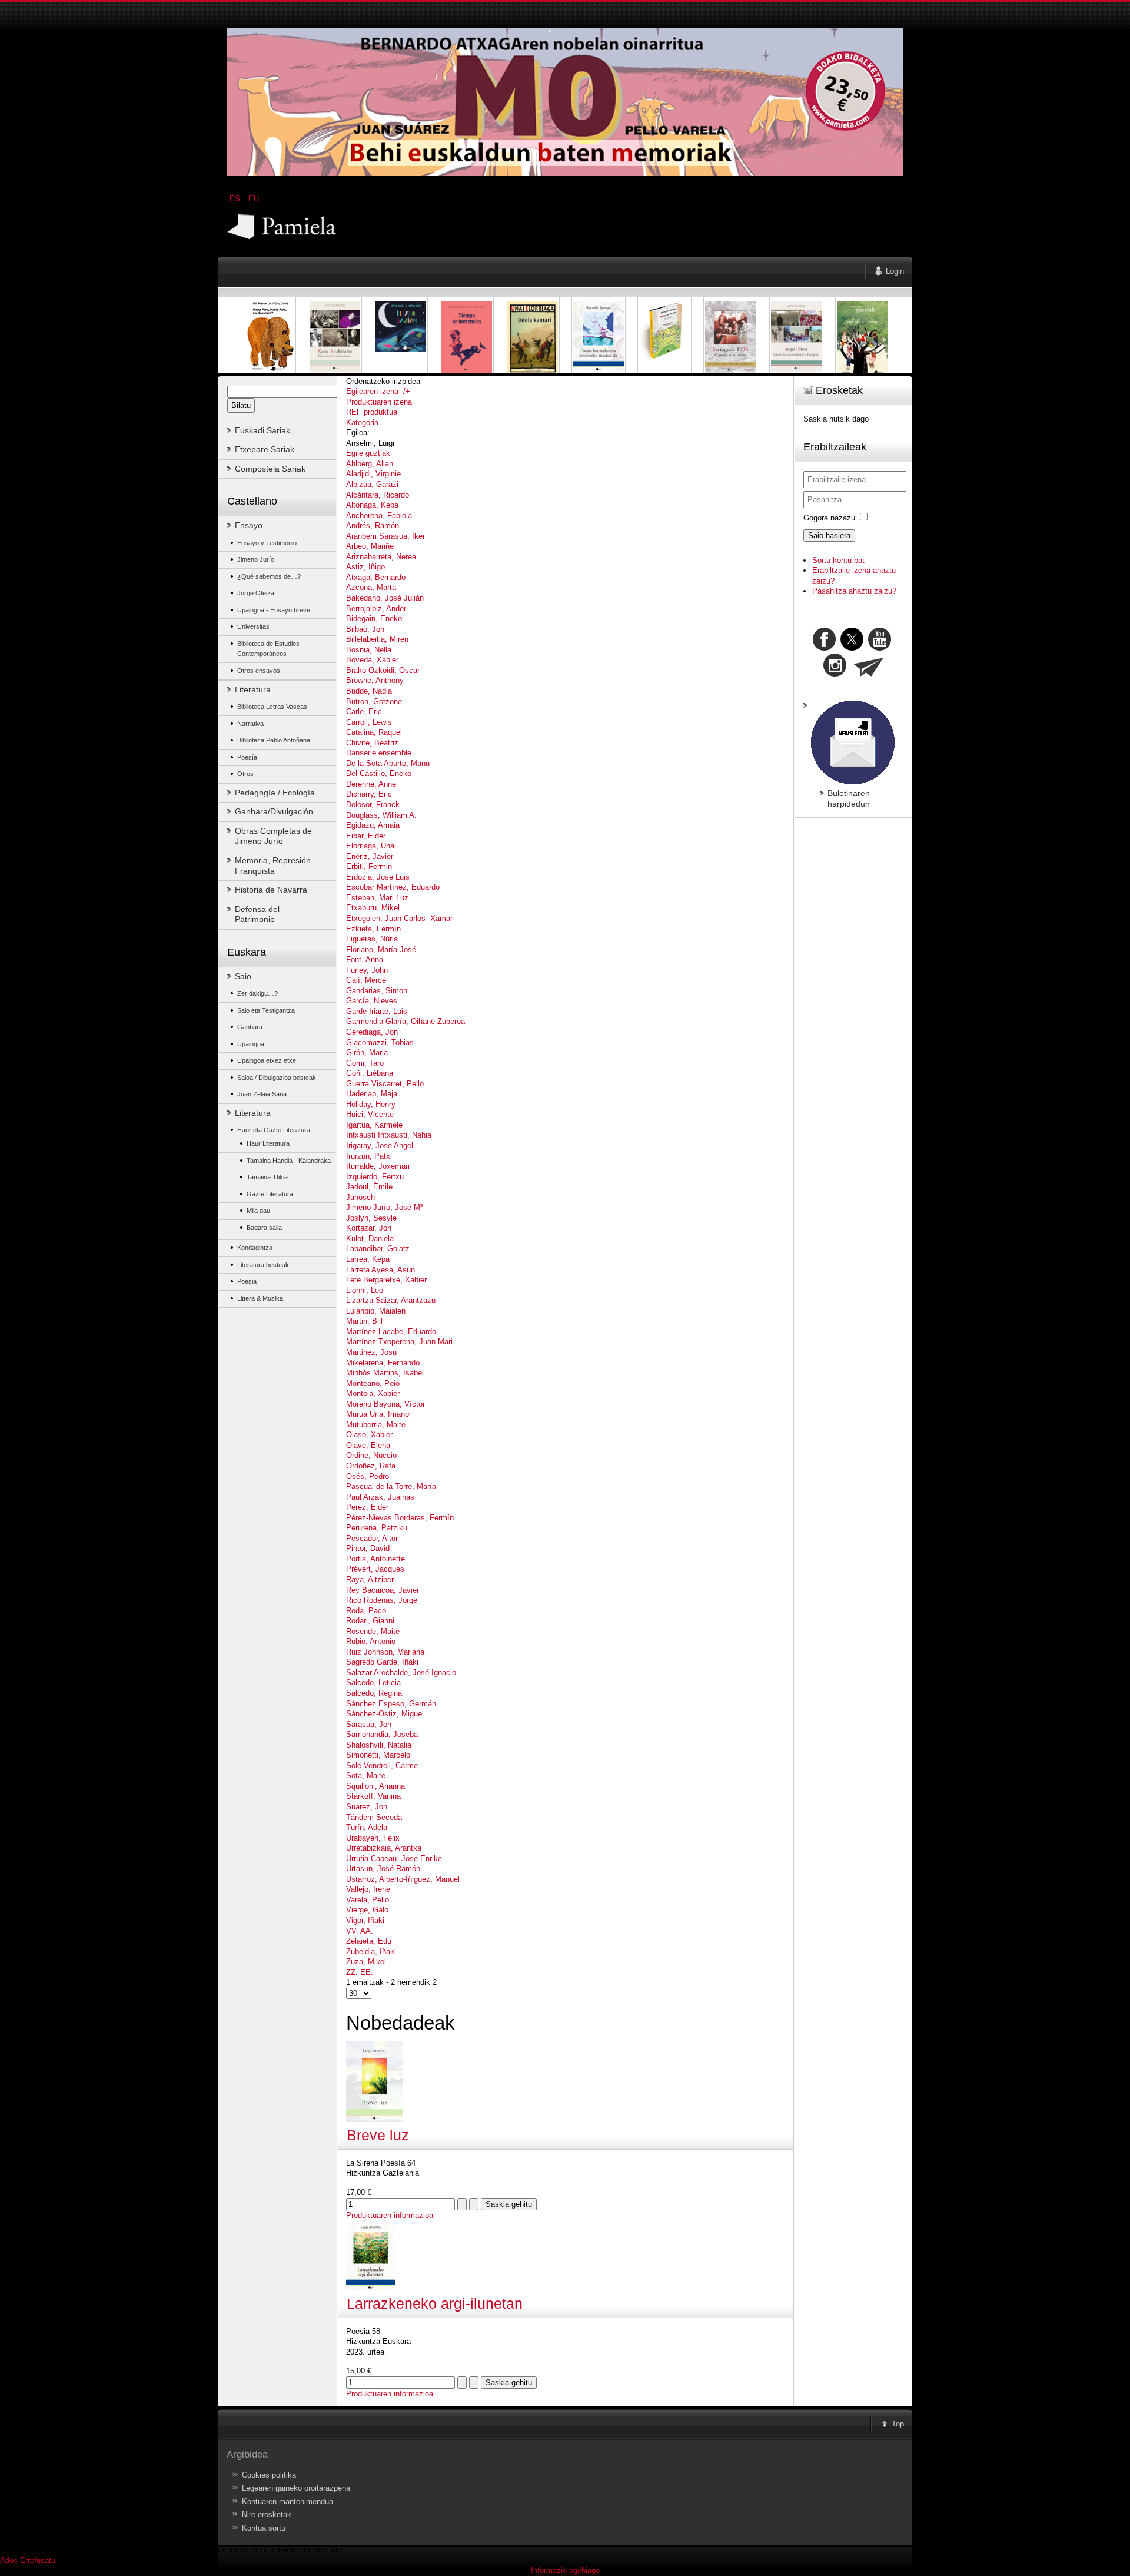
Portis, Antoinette (375, 1559)
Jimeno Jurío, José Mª (385, 1207)
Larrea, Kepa (368, 1259)
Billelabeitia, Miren (377, 639)
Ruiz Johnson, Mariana (385, 1652)
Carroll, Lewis (369, 722)
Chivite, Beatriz (372, 743)
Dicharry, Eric (369, 794)
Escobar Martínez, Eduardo (393, 887)
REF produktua (372, 412)
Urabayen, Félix (373, 1838)
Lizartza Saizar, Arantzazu (391, 1300)
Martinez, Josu (371, 1352)
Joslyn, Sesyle (371, 1218)
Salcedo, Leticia (373, 1682)
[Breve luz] (374, 2119)
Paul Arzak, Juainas (380, 1497)
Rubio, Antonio (371, 1641)
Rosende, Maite (373, 1631)
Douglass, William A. (381, 815)
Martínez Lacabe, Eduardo (391, 1332)
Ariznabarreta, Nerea (381, 557)
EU (254, 199)
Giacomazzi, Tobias (380, 1042)
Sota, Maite (366, 1776)
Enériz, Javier (370, 856)
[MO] (565, 173)
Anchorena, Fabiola (379, 515)
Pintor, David (368, 1548)
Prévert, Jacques (375, 1569)
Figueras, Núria (372, 939)
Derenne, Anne (371, 784)
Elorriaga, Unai (371, 846)
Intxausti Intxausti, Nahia (389, 1135)
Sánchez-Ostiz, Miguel (385, 1714)
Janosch (360, 1197)
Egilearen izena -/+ (378, 391)
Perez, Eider (367, 1507)
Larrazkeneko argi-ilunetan (435, 2304)
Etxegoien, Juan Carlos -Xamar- (401, 918)
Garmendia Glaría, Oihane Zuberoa (406, 1021)
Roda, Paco (366, 1611)
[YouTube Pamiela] (880, 648)
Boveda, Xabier (372, 660)
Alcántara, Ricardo (378, 495)
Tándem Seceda (374, 1817)
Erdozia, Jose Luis (378, 877)
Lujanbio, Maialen (376, 1311)
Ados (9, 2560)
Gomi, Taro (365, 1063)
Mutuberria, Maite (376, 1425)
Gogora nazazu (829, 518)
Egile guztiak (368, 453)
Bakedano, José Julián (385, 598)
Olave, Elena (368, 1445)
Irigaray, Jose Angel (380, 1146)
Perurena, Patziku (377, 1528)
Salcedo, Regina (374, 1693)
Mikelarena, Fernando (383, 1363)
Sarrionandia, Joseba (382, 1734)
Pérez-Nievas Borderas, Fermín (400, 1518)
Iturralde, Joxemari (378, 1166)
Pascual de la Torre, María (391, 1486)
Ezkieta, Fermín (373, 929)
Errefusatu (38, 2560)
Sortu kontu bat (838, 560)
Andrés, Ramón (373, 526)
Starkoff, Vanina (373, 1796)
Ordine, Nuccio (371, 1455)
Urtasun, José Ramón (383, 1869)
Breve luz (378, 2135)
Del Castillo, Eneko (379, 773)
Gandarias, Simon (377, 991)
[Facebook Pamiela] (825, 648)
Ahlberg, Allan (370, 464)
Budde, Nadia (369, 691)
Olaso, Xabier (369, 1435)
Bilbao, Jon (365, 629)
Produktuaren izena (379, 402)
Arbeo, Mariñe (370, 546)
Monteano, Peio (373, 1383)
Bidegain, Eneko (374, 619)
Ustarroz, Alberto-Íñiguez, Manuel (403, 1879)
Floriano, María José (381, 949)
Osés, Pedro (368, 1476)
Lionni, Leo (365, 1290)
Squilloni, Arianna (375, 1786)
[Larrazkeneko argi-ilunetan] (370, 2288)
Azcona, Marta (371, 587)
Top (898, 2424)
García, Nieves (372, 1001)
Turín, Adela (367, 1827)
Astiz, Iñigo (365, 567)
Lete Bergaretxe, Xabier (386, 1280)
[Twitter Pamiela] (892, 648)
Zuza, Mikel (366, 1962)
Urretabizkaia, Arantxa (384, 1848)
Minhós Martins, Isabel (385, 1373)
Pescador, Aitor (372, 1538)
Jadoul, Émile (369, 1187)
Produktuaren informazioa (390, 2215)
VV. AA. (360, 1931)
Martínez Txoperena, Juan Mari (399, 1342)
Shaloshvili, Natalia (379, 1745)
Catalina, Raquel (374, 732)
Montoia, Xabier (373, 1393)
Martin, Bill (364, 1321)
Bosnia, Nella (369, 650)
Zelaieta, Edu (369, 1941)
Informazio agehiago (565, 2570)
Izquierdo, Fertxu (375, 1177)
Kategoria (362, 422)
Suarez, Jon (367, 1807)
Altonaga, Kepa (372, 505)
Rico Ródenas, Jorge (382, 1600)
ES (236, 199)
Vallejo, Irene (368, 1889)
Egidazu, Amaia (373, 825)
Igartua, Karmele (374, 1125)
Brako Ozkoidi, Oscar (383, 670)
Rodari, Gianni (370, 1621)
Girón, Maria (367, 1052)
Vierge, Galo (367, 1910)
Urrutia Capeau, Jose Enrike (394, 1859)
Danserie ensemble (379, 753)
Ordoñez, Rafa (371, 1466)
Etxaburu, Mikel (373, 908)
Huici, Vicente (370, 1114)
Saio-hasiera (829, 536)
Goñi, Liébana (370, 1073)
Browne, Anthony (375, 680)
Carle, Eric (364, 712)
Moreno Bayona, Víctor (385, 1404)
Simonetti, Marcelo (378, 1755)
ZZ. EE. (360, 1972)
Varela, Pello (368, 1900)
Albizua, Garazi (372, 484)
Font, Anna (365, 959)
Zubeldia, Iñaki (371, 1952)
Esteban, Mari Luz (377, 898)
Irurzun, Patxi (369, 1156)
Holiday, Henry (371, 1104)
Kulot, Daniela (370, 1239)
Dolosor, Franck (373, 805)
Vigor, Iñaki (365, 1920)
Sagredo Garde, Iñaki (382, 1662)
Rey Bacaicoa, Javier (383, 1590)
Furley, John (367, 970)
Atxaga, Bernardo (376, 577)
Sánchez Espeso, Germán (391, 1704)
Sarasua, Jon (369, 1724)
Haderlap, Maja (372, 1094)
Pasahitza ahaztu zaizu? (854, 591)
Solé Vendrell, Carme (382, 1766)
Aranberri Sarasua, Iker (385, 536)
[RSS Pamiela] (836, 674)
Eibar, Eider (366, 836)
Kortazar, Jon (369, 1228)
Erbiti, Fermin (369, 866)
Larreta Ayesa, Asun (380, 1270)
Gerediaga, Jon (372, 1032)
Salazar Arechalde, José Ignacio (401, 1672)
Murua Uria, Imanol (378, 1414)
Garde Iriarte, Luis (377, 1011)
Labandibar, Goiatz (378, 1249)
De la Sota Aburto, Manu (388, 763)
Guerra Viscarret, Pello (385, 1084)
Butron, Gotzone (374, 702)
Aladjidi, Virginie (373, 474)
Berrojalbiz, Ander (376, 609)
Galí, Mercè (366, 980)
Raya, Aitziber (370, 1579)
